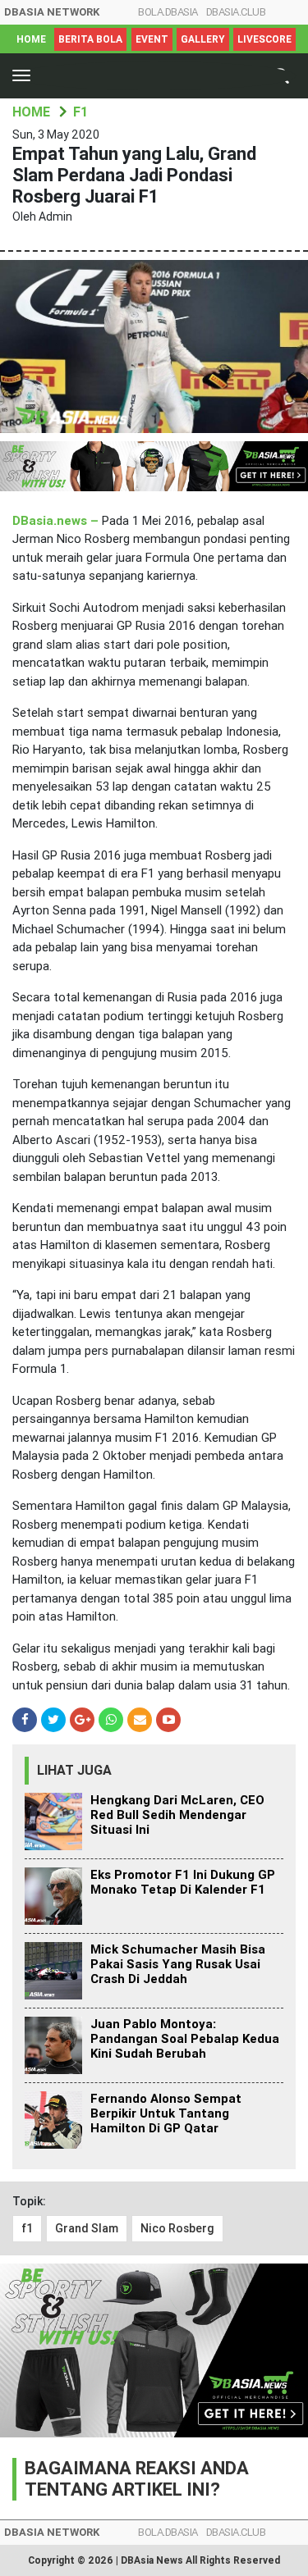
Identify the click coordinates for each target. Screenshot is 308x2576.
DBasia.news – (57, 521)
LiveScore (264, 39)
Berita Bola (90, 39)
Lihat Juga (74, 1770)
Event (152, 39)
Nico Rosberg (177, 2228)
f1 (27, 2228)
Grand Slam (87, 2228)
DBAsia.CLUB (236, 12)
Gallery (203, 39)
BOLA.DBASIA (168, 12)
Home (31, 39)
